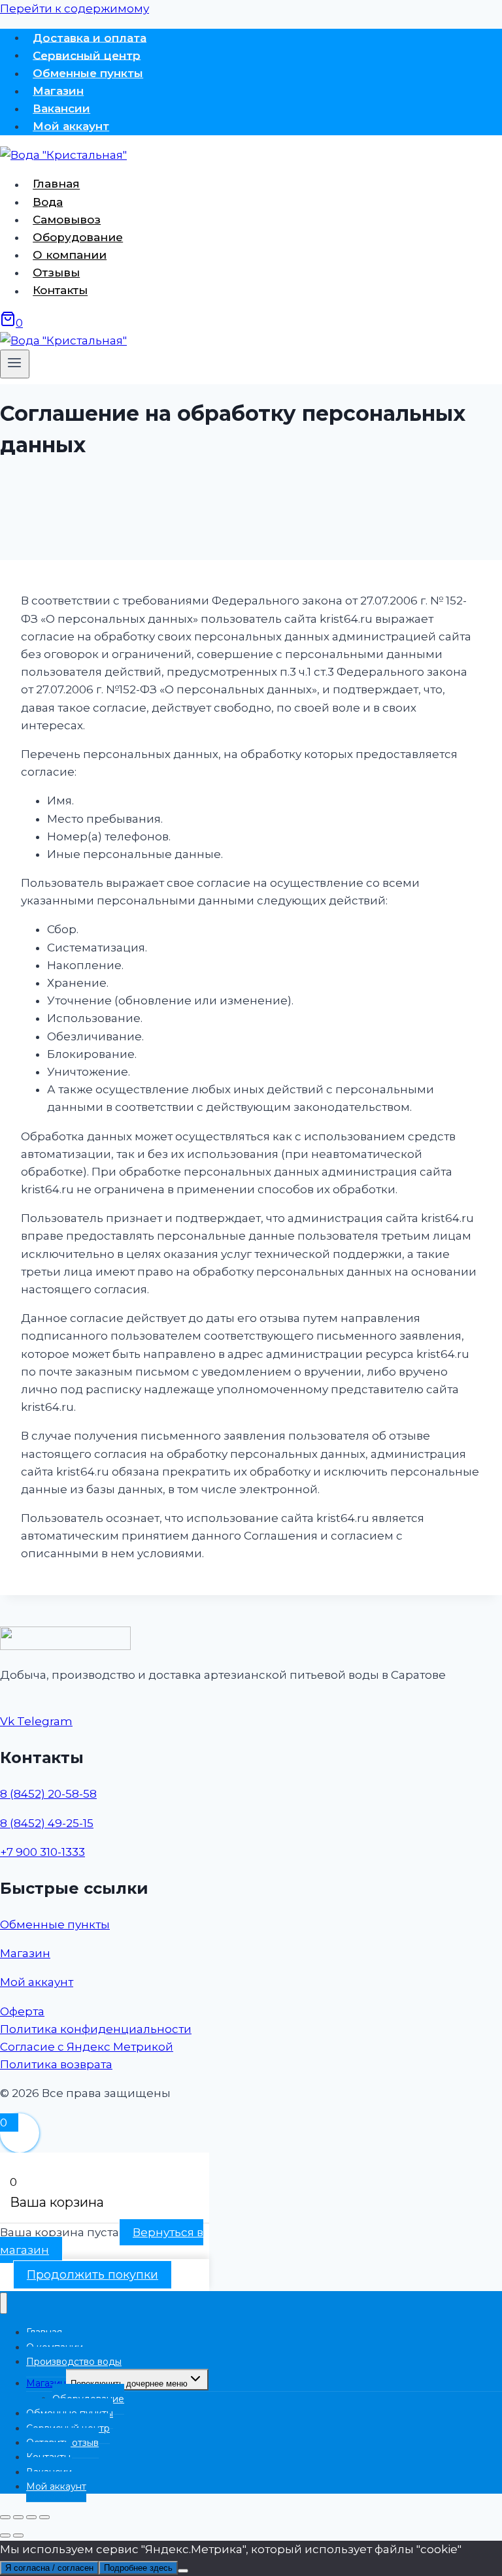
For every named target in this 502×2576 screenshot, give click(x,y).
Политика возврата (56, 2064)
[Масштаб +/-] (5, 2517)
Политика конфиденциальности (96, 2029)
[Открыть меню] (15, 364)
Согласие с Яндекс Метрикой (87, 2047)
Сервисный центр (87, 55)
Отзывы (56, 272)
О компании (70, 255)
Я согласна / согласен (49, 2568)
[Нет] (183, 2571)
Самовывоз (67, 220)
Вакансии (61, 108)
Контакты (60, 291)
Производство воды (74, 2362)
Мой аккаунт (71, 126)
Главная (56, 184)
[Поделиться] (31, 2517)
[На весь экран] (18, 2517)
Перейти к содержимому (75, 8)
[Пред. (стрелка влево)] (5, 2535)
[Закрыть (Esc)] (44, 2517)
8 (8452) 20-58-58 (48, 1794)
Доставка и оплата (90, 37)
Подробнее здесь (138, 2568)
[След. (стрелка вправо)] (18, 2535)
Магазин (58, 91)
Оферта (22, 2011)
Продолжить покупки (92, 2275)
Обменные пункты (88, 73)
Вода (48, 202)
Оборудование (78, 237)
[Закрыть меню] (4, 2303)
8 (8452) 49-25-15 (47, 1823)
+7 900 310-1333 (42, 1852)
